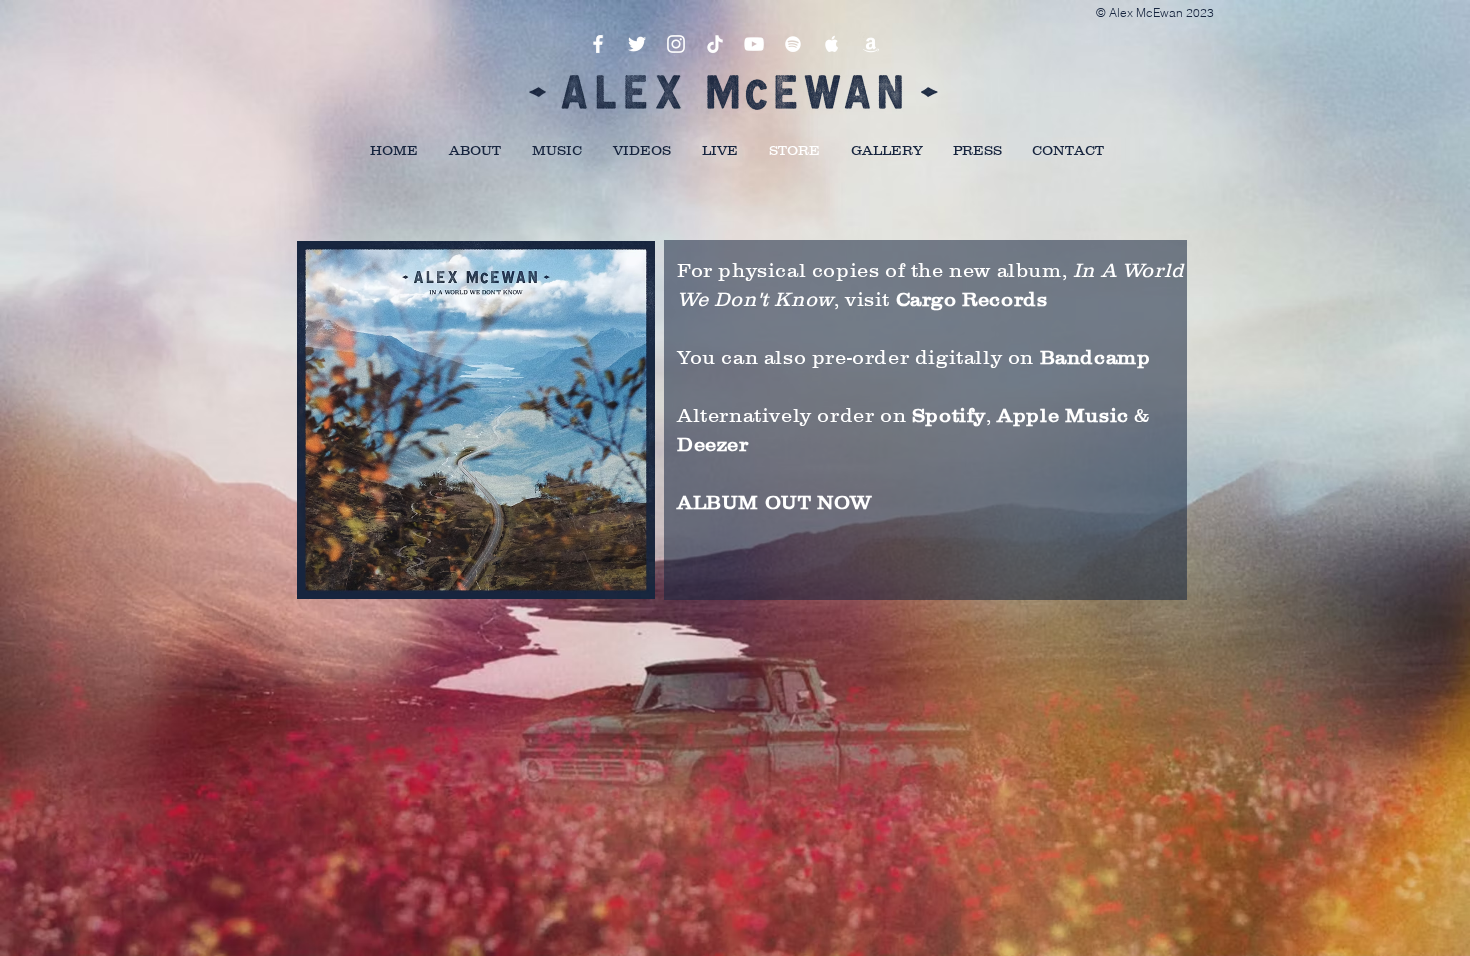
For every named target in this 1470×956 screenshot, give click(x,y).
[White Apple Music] (832, 44)
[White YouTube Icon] (754, 44)
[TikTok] (715, 44)
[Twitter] (637, 44)
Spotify (949, 415)
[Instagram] (676, 44)
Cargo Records (972, 299)
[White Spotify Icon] (793, 44)
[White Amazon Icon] (871, 44)
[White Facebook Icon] (598, 44)
